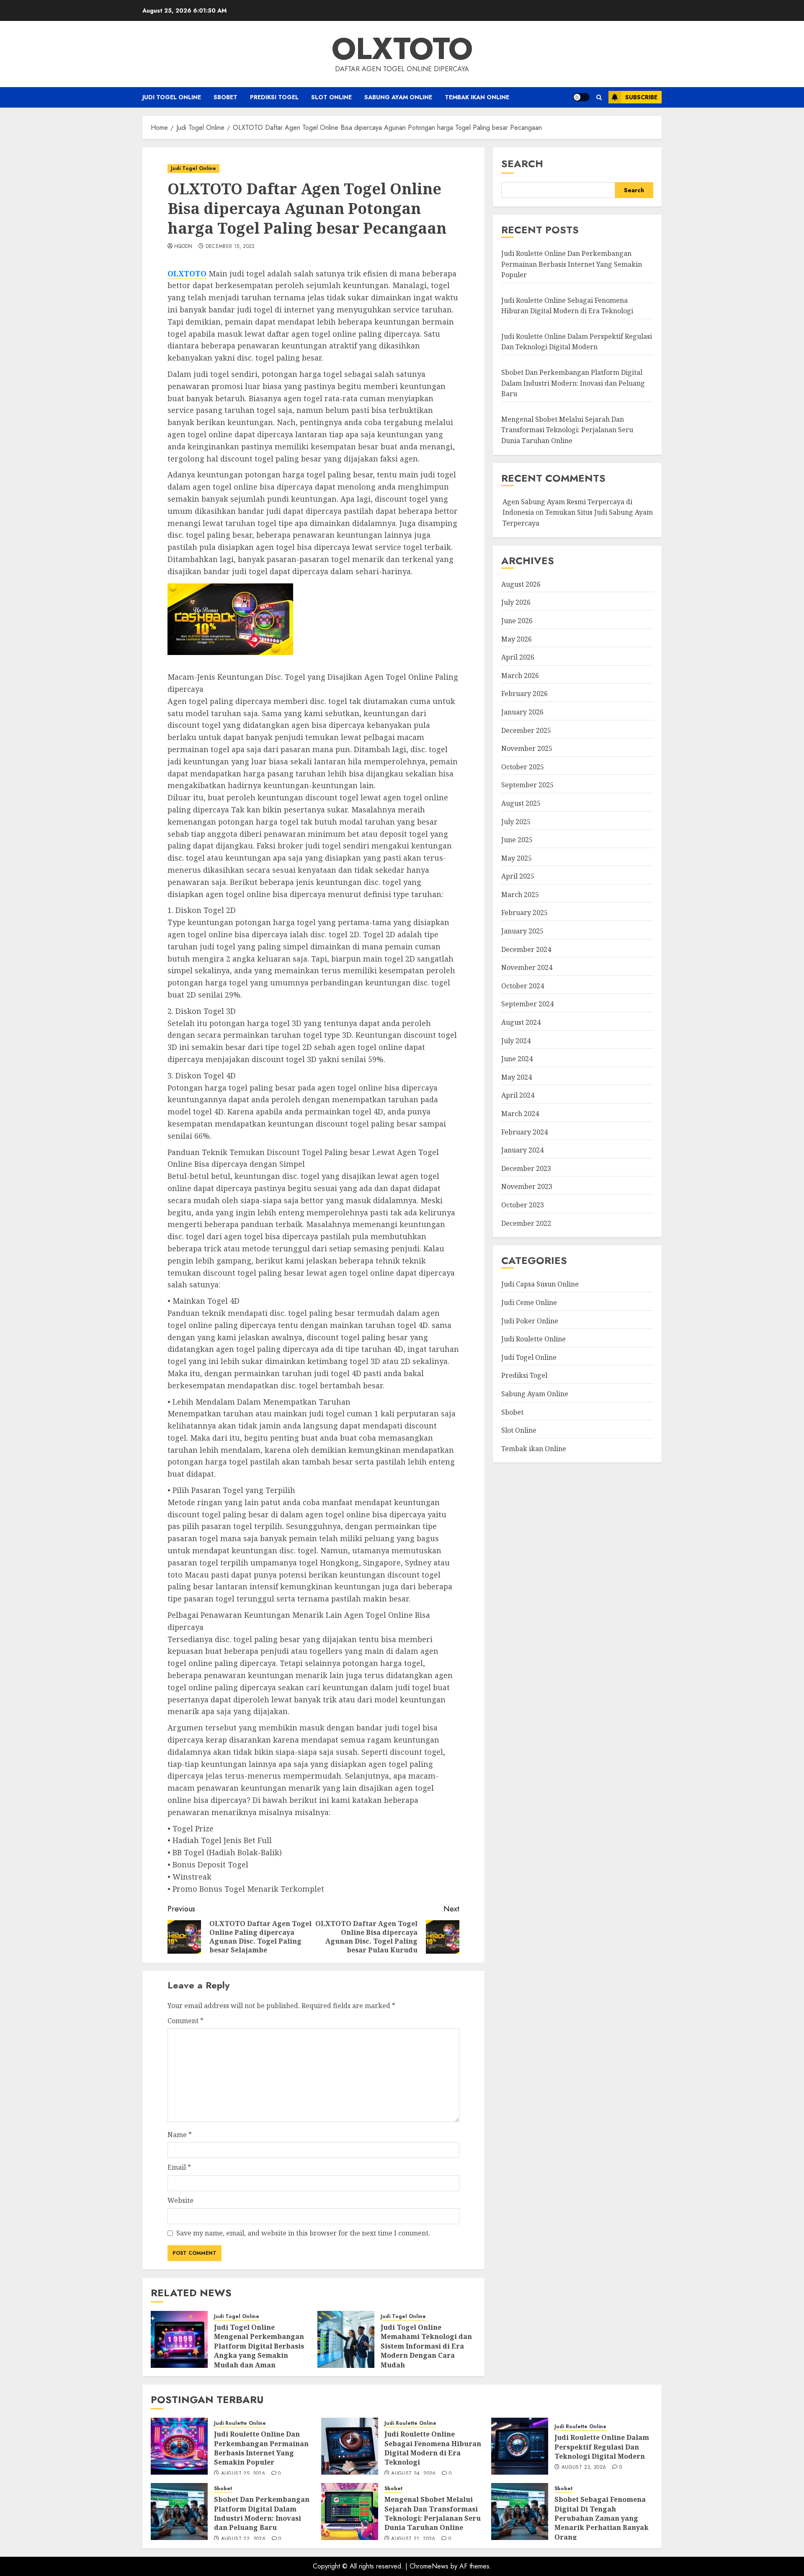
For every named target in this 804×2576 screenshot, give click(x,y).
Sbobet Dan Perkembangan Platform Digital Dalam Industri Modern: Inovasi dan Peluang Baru (573, 383)
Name (180, 2135)
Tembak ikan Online (477, 97)
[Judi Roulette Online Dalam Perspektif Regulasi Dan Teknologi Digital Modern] (520, 2446)
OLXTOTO (402, 49)
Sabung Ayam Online (398, 97)
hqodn (183, 247)
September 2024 (527, 1004)
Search (522, 164)
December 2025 (526, 730)
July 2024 (516, 1040)
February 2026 (524, 694)
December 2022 (526, 1223)
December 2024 (526, 949)
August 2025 (521, 803)
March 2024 (520, 1114)
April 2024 (518, 1095)
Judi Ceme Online (529, 1302)
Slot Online (331, 97)
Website (180, 2200)
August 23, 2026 (584, 2468)
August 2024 (521, 1022)
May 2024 (517, 1077)
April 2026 (518, 657)
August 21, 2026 (413, 2539)
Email (179, 2167)
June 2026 (517, 621)
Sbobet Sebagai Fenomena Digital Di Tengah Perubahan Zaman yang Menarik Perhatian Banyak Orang (602, 2518)
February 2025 (524, 913)
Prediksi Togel (274, 97)
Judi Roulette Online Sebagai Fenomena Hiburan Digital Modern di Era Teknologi (433, 2448)
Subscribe (641, 97)
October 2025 (523, 767)
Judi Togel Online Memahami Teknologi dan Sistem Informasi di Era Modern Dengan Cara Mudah (426, 2346)
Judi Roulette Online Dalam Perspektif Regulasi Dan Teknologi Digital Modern (577, 342)
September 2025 (527, 785)
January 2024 (522, 1150)
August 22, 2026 (243, 2539)
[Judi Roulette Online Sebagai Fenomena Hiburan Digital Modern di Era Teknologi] (350, 2446)
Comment (186, 2021)
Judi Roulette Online (533, 1339)
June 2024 (517, 1059)
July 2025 (516, 821)
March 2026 (520, 676)
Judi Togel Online (172, 97)
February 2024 (524, 1132)
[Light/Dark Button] (581, 97)
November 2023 (527, 1186)
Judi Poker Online (530, 1320)
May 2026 (517, 639)
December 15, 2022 (230, 247)
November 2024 (527, 967)
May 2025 (517, 858)
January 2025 (522, 931)
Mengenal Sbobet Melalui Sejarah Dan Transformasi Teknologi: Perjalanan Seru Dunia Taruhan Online (567, 430)
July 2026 (516, 602)
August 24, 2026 (413, 2474)
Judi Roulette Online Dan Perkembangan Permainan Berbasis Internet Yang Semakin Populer (572, 264)
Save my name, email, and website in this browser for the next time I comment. (303, 2233)
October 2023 (523, 1205)
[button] (599, 97)
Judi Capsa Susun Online (540, 1284)
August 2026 (521, 584)
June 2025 (517, 840)
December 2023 (526, 1168)
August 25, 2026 (243, 2474)
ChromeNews (429, 2566)
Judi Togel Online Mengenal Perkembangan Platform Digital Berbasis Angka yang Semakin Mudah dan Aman (259, 2346)
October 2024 (523, 986)
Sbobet (225, 97)
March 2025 (520, 895)
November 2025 (527, 748)
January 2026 (522, 712)
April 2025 (518, 876)
